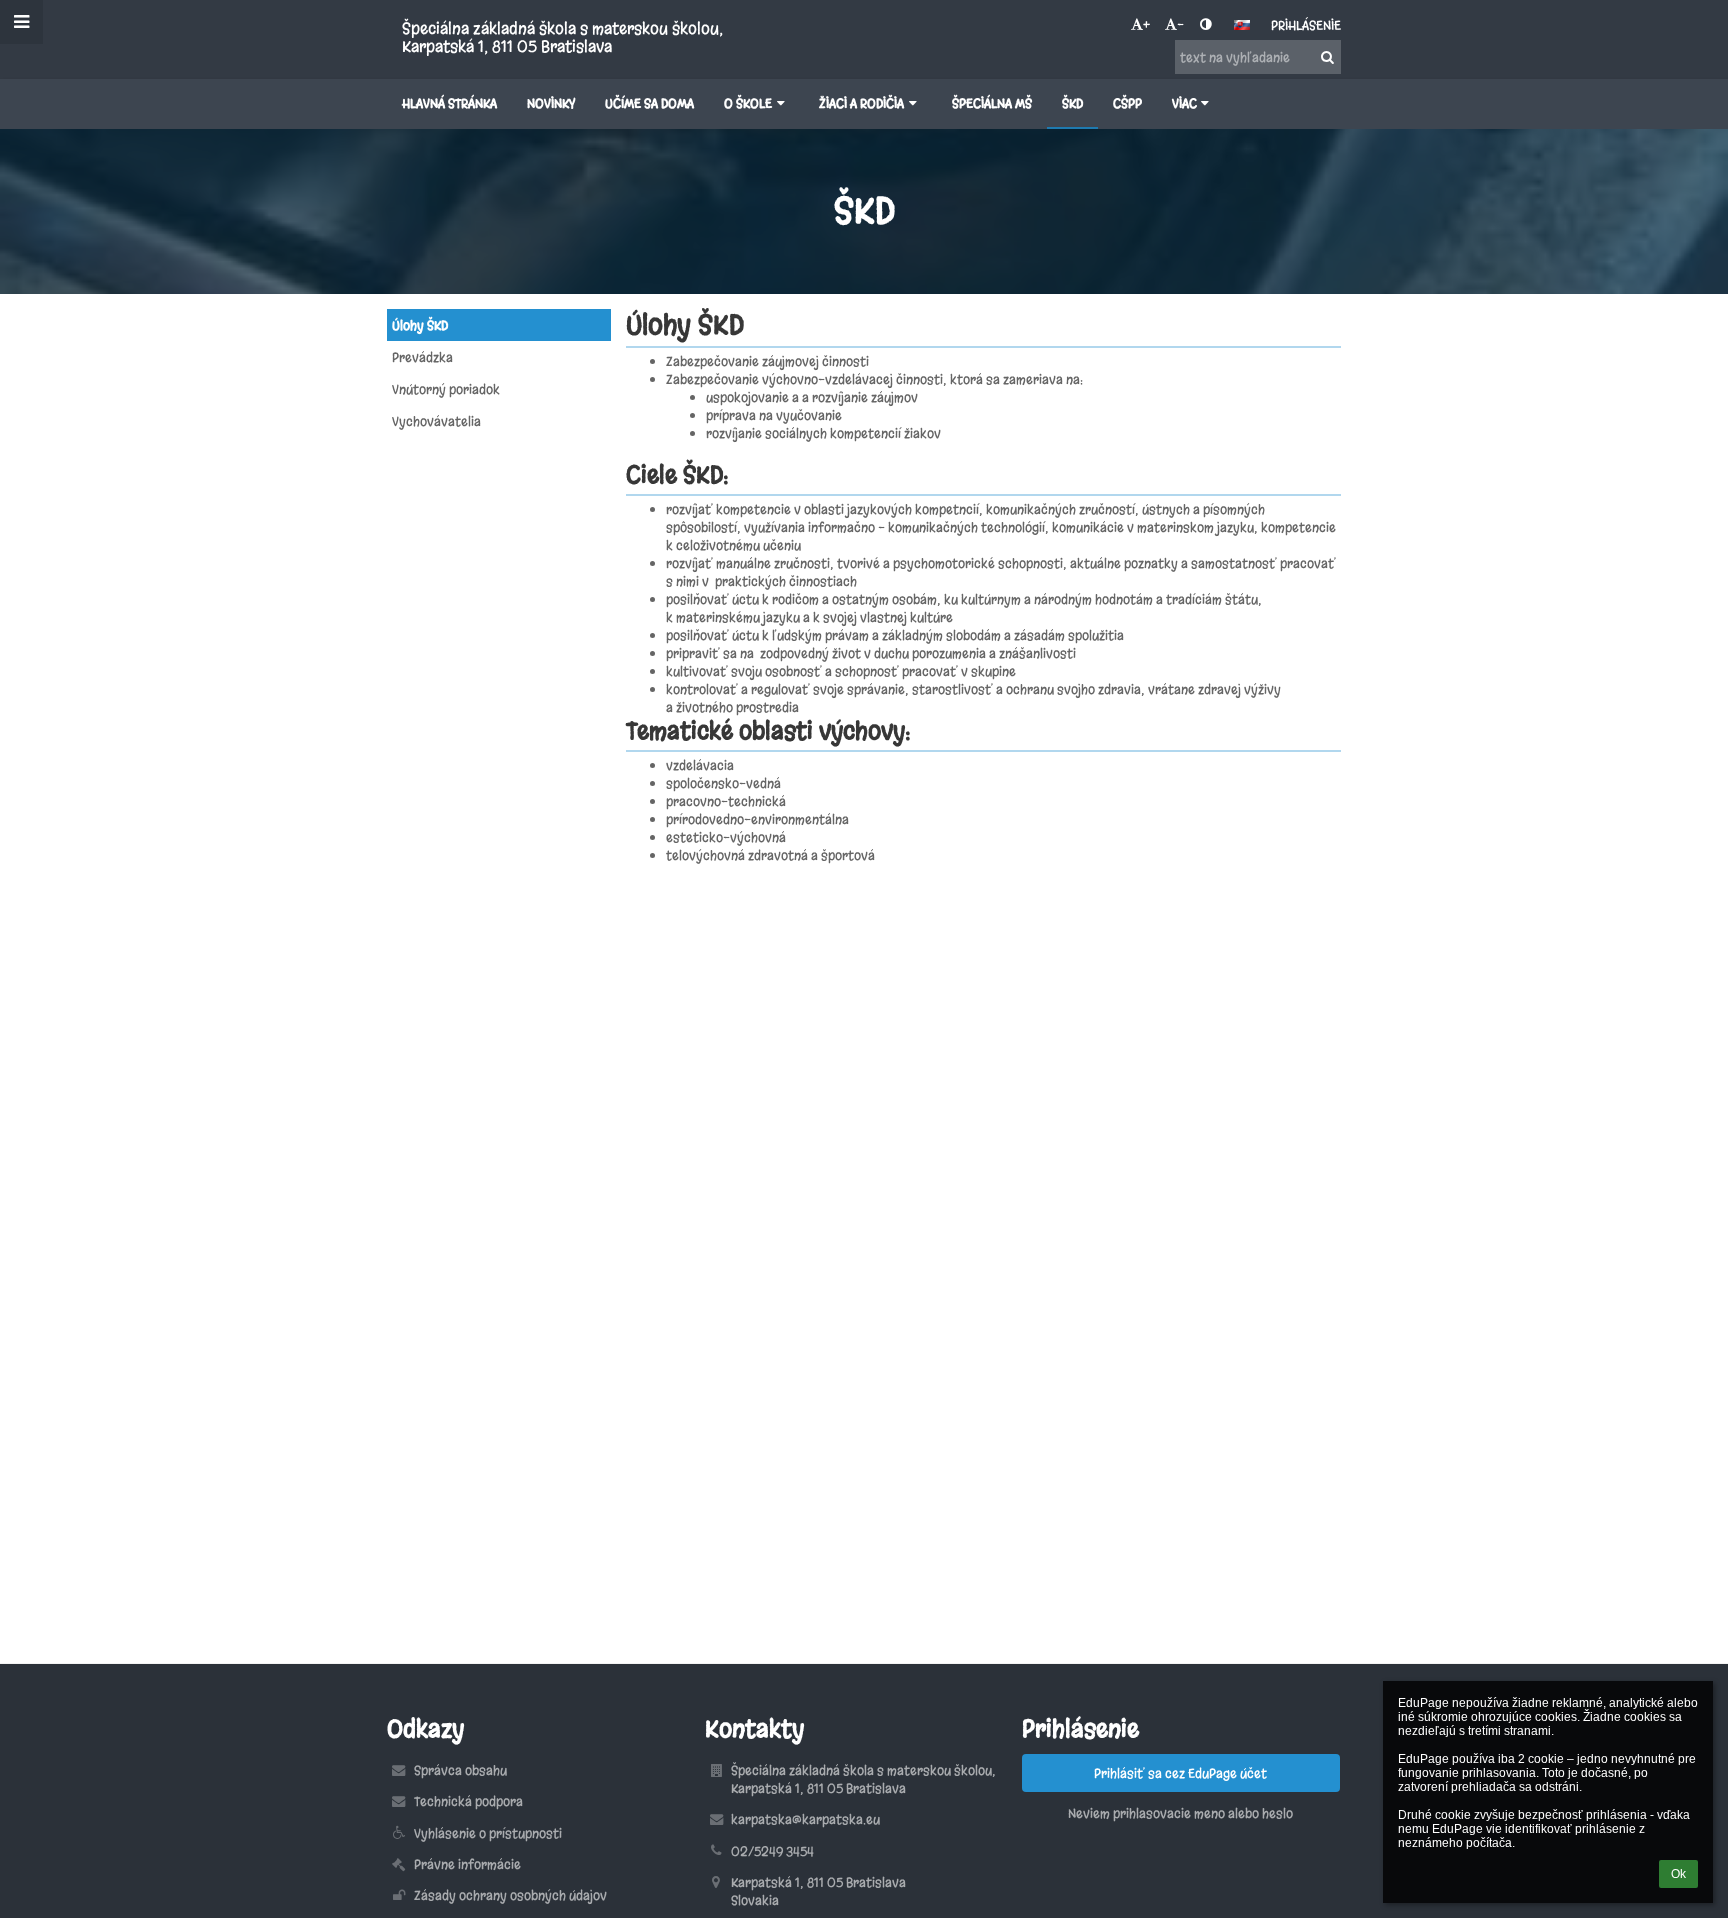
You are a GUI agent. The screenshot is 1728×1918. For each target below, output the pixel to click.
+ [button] (1146, 24)
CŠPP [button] (1127, 103)
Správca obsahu (460, 1770)
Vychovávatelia (436, 421)
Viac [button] (1184, 103)
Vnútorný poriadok (446, 389)
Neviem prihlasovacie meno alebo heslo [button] (1180, 1813)
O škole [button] (748, 103)
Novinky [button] (551, 103)
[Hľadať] (1327, 57)
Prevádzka (422, 357)
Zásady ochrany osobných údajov (510, 1895)
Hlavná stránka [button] (449, 103)
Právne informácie (467, 1864)
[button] (1205, 24)
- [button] (1180, 24)
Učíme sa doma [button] (649, 103)
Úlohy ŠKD (420, 325)
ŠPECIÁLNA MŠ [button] (992, 103)
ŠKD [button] (1072, 103)
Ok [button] (1678, 1874)
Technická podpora (468, 1801)
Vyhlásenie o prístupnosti (488, 1833)
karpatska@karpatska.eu (805, 1819)
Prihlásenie (1306, 25)
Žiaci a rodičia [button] (861, 103)
